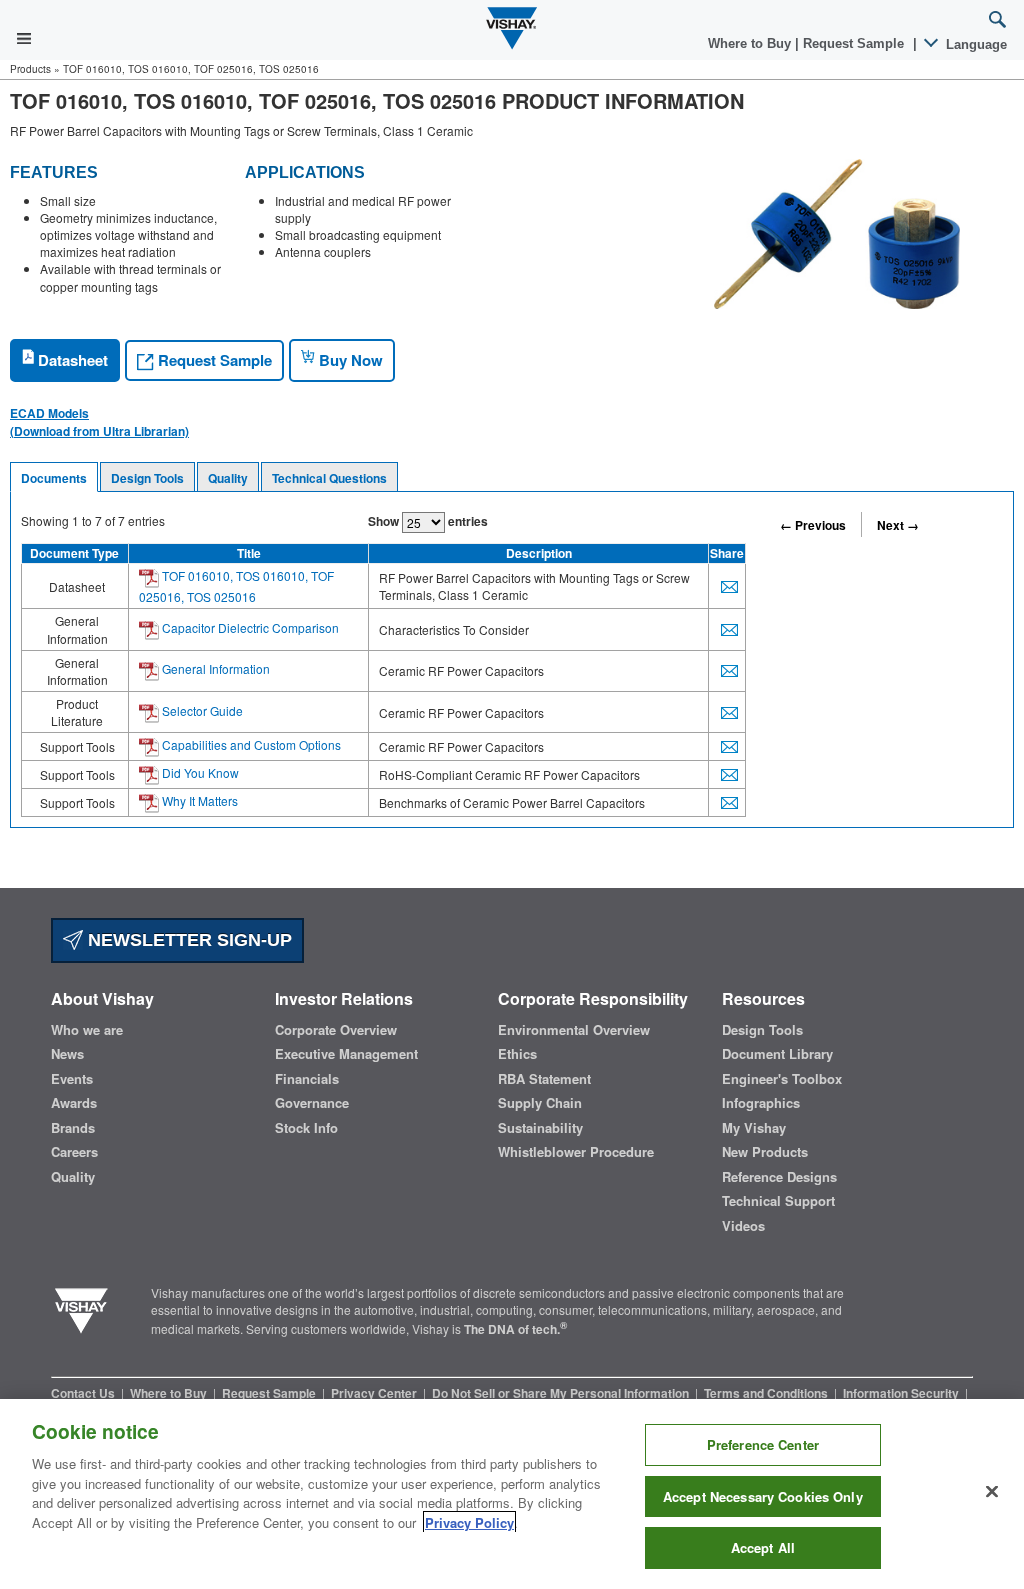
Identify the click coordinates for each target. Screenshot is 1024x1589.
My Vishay (754, 1128)
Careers (74, 1152)
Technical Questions (329, 478)
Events (72, 1079)
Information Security (902, 1393)
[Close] (992, 1492)
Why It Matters (198, 800)
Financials (307, 1079)
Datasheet (71, 360)
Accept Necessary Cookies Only (763, 1496)
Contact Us (84, 1393)
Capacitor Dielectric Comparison (249, 627)
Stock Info (306, 1128)
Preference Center (763, 1444)
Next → (898, 525)
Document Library (777, 1054)
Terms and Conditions (767, 1393)
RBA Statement (544, 1079)
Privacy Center (375, 1393)
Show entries (428, 521)
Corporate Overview (336, 1030)
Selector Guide (201, 710)
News (67, 1054)
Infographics (761, 1103)
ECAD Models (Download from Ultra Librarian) (99, 422)
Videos (743, 1226)
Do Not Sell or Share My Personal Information (562, 1393)
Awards (74, 1103)
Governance (312, 1103)
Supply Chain (540, 1103)
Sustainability (540, 1128)
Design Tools (147, 478)
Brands (73, 1128)
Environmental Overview (574, 1030)
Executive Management (346, 1054)
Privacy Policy (469, 1522)
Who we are (87, 1030)
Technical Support (778, 1201)
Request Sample (213, 360)
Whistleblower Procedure (576, 1152)
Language (974, 44)
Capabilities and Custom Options (250, 744)
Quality (228, 478)
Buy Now (349, 360)
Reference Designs (779, 1177)
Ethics (517, 1054)
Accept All (763, 1547)
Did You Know (199, 772)
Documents (54, 478)
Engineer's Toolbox (782, 1079)
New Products (765, 1152)
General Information (214, 668)
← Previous (813, 525)
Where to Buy (751, 43)
